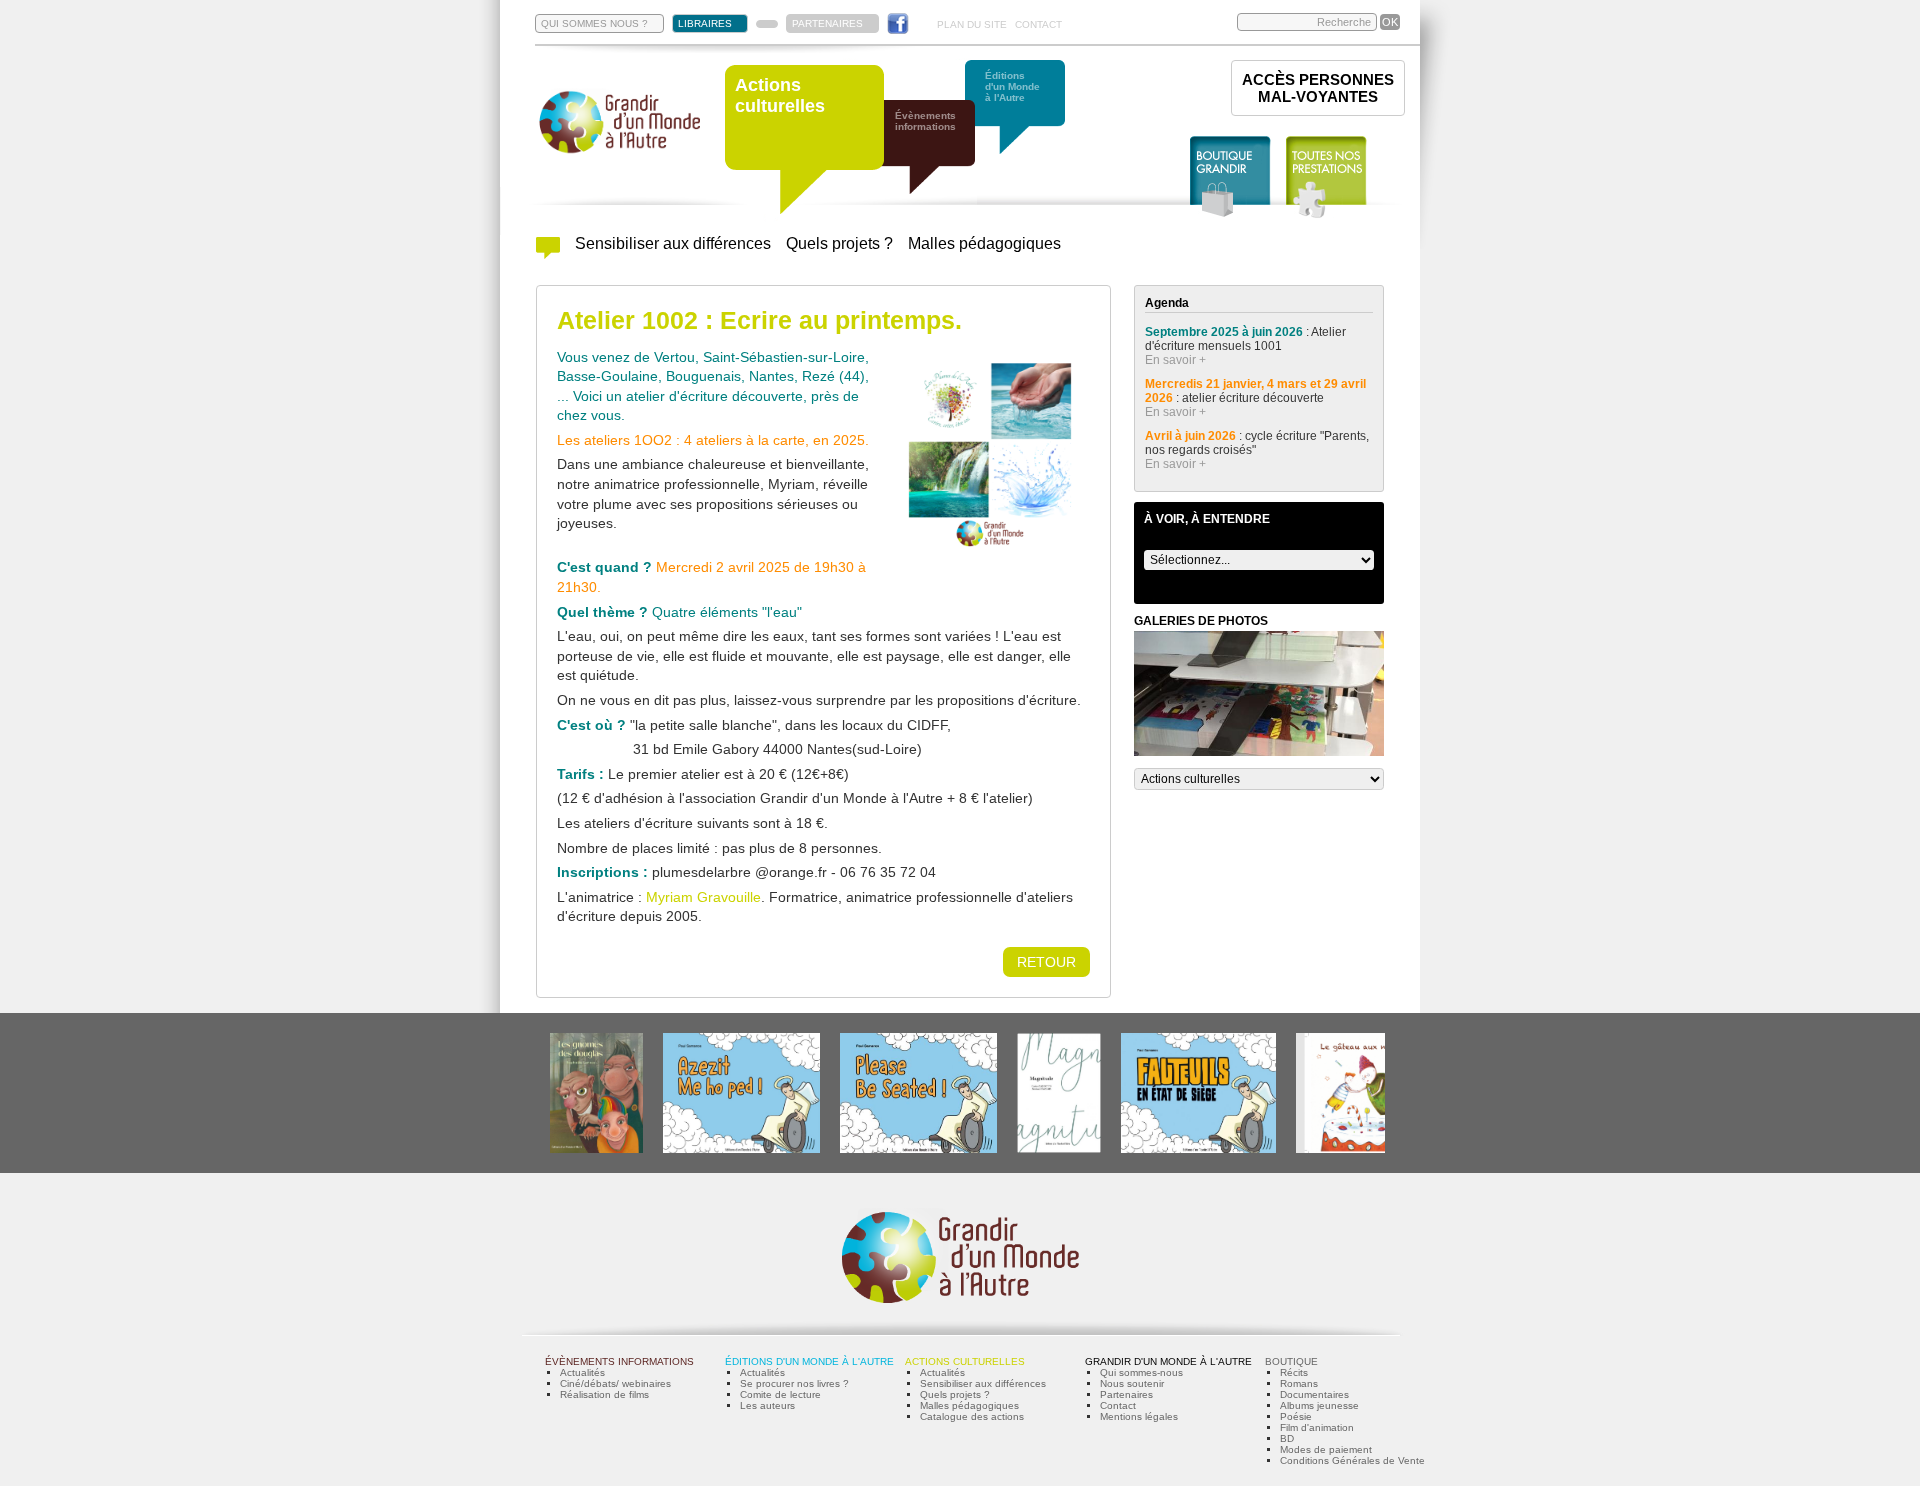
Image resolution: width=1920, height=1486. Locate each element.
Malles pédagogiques (984, 243)
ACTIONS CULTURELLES (965, 1361)
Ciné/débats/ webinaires (615, 1383)
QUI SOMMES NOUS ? (594, 23)
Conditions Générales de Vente (1352, 1460)
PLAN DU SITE (972, 24)
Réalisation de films (604, 1394)
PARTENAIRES (827, 23)
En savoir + (1175, 360)
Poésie (1296, 1416)
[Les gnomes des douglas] (596, 1149)
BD (1287, 1438)
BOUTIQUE (1291, 1361)
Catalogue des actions (972, 1416)
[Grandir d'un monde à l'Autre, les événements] (935, 157)
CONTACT (1038, 24)
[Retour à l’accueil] (620, 151)
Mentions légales (1139, 1416)
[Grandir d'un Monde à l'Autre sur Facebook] (898, 23)
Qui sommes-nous (1141, 1372)
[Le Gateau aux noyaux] (1356, 1149)
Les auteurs (767, 1405)
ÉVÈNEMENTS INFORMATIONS (619, 1361)
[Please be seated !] (918, 1149)
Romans (1299, 1383)
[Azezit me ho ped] (741, 1149)
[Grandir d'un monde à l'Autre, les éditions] (1025, 117)
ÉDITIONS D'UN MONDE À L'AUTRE (809, 1361)
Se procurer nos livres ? (794, 1383)
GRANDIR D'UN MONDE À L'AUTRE (1168, 1361)
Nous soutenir (1132, 1383)
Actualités (582, 1372)
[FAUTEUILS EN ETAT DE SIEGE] (1198, 1149)
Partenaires (1126, 1394)
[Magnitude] (1059, 1149)
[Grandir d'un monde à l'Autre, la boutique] (1230, 177)
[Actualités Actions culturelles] (548, 253)
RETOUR (1046, 962)
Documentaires (1314, 1394)
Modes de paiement (1326, 1449)
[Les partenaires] (767, 24)
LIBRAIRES (705, 23)
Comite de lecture (780, 1394)
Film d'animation (1317, 1427)
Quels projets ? (839, 243)
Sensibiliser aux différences (673, 243)
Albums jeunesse (1319, 1405)
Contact (1118, 1405)
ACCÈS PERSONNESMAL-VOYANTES (1318, 88)
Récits (1294, 1372)
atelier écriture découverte (1254, 398)
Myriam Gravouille (703, 897)
